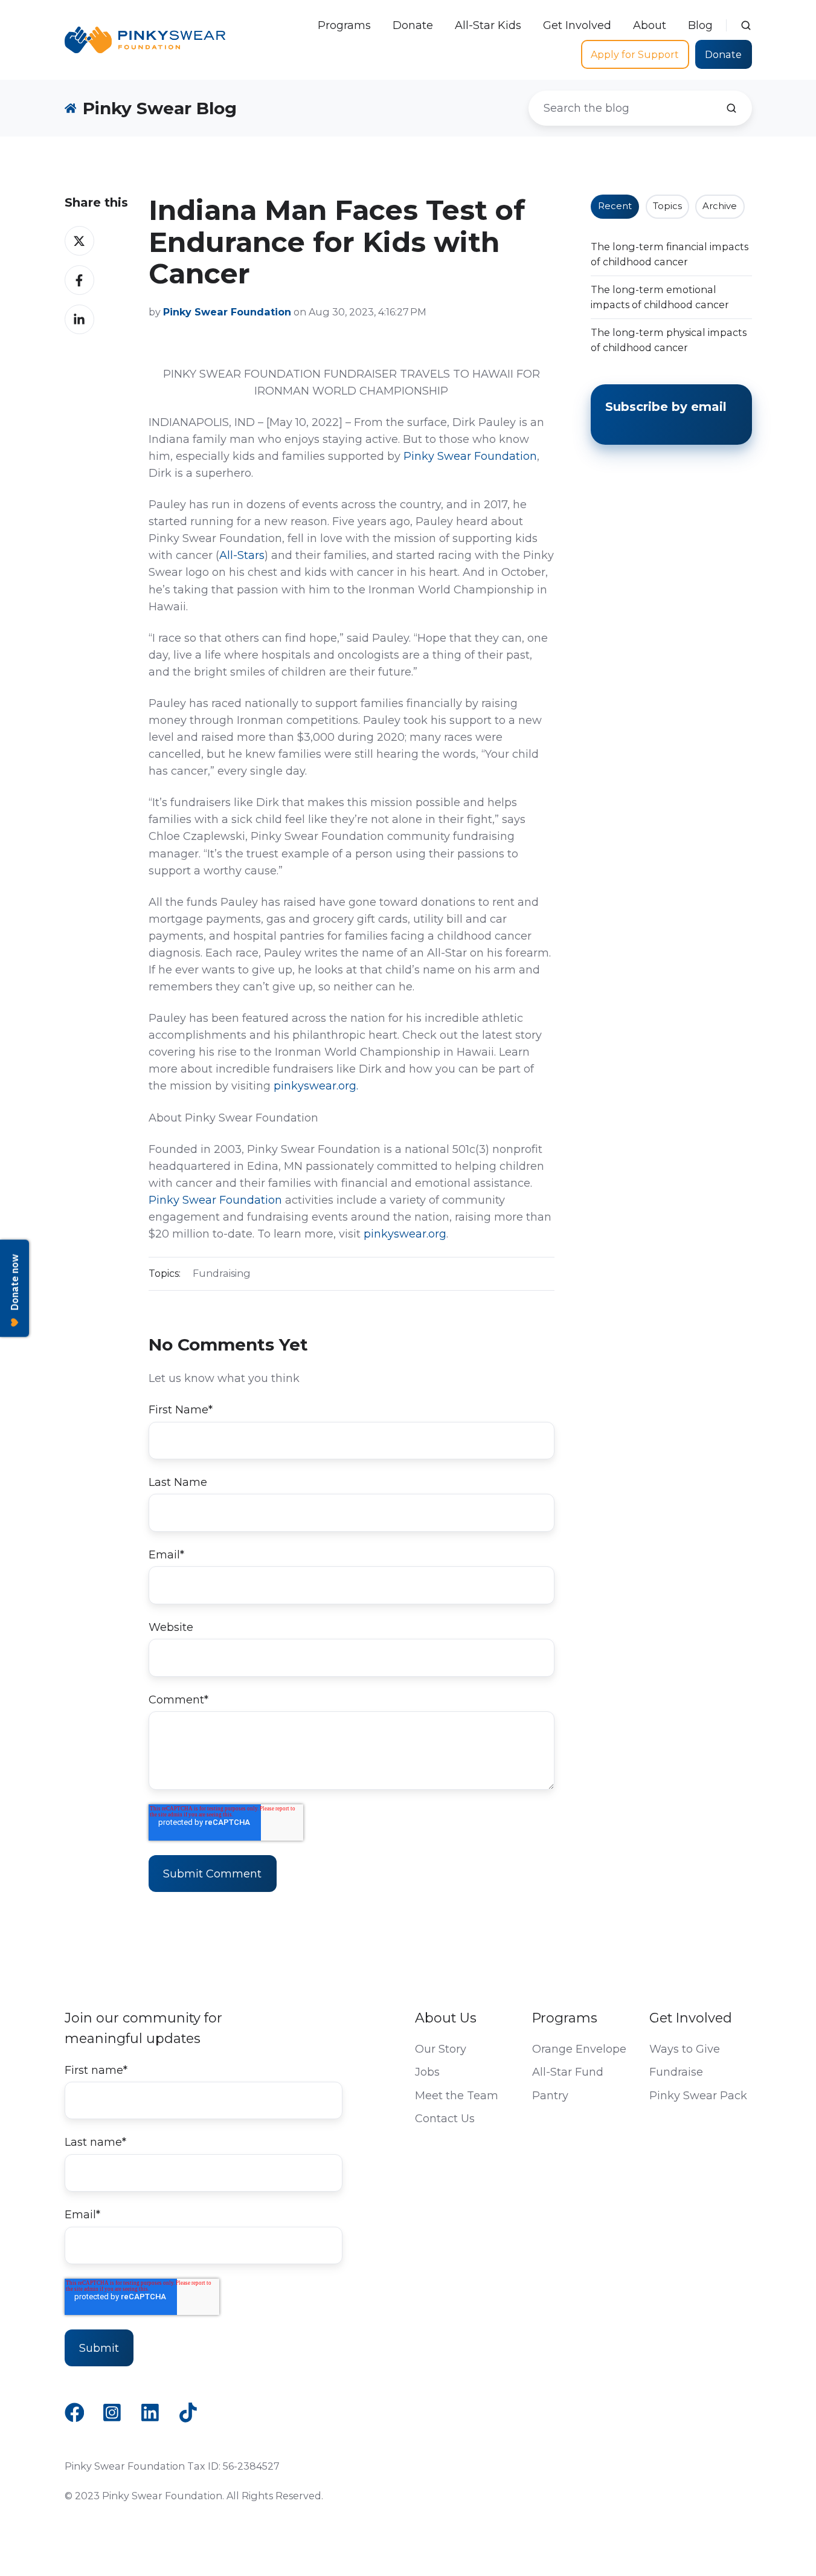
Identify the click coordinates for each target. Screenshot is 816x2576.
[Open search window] (746, 25)
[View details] (75, 2413)
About (650, 25)
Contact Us (445, 2119)
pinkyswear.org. (316, 1086)
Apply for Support (635, 54)
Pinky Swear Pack (698, 2096)
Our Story (441, 2049)
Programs (344, 25)
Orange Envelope (579, 2049)
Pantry (550, 2096)
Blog (700, 25)
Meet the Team (457, 2096)
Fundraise (676, 2072)
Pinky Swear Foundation (470, 456)
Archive (720, 206)
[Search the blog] (731, 108)
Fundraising (222, 1273)
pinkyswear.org (405, 1234)
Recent (615, 206)
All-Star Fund (568, 2072)
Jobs (427, 2072)
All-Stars (242, 555)
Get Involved (577, 25)
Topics (667, 206)
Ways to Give (685, 2049)
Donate (413, 25)
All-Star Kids (488, 25)
